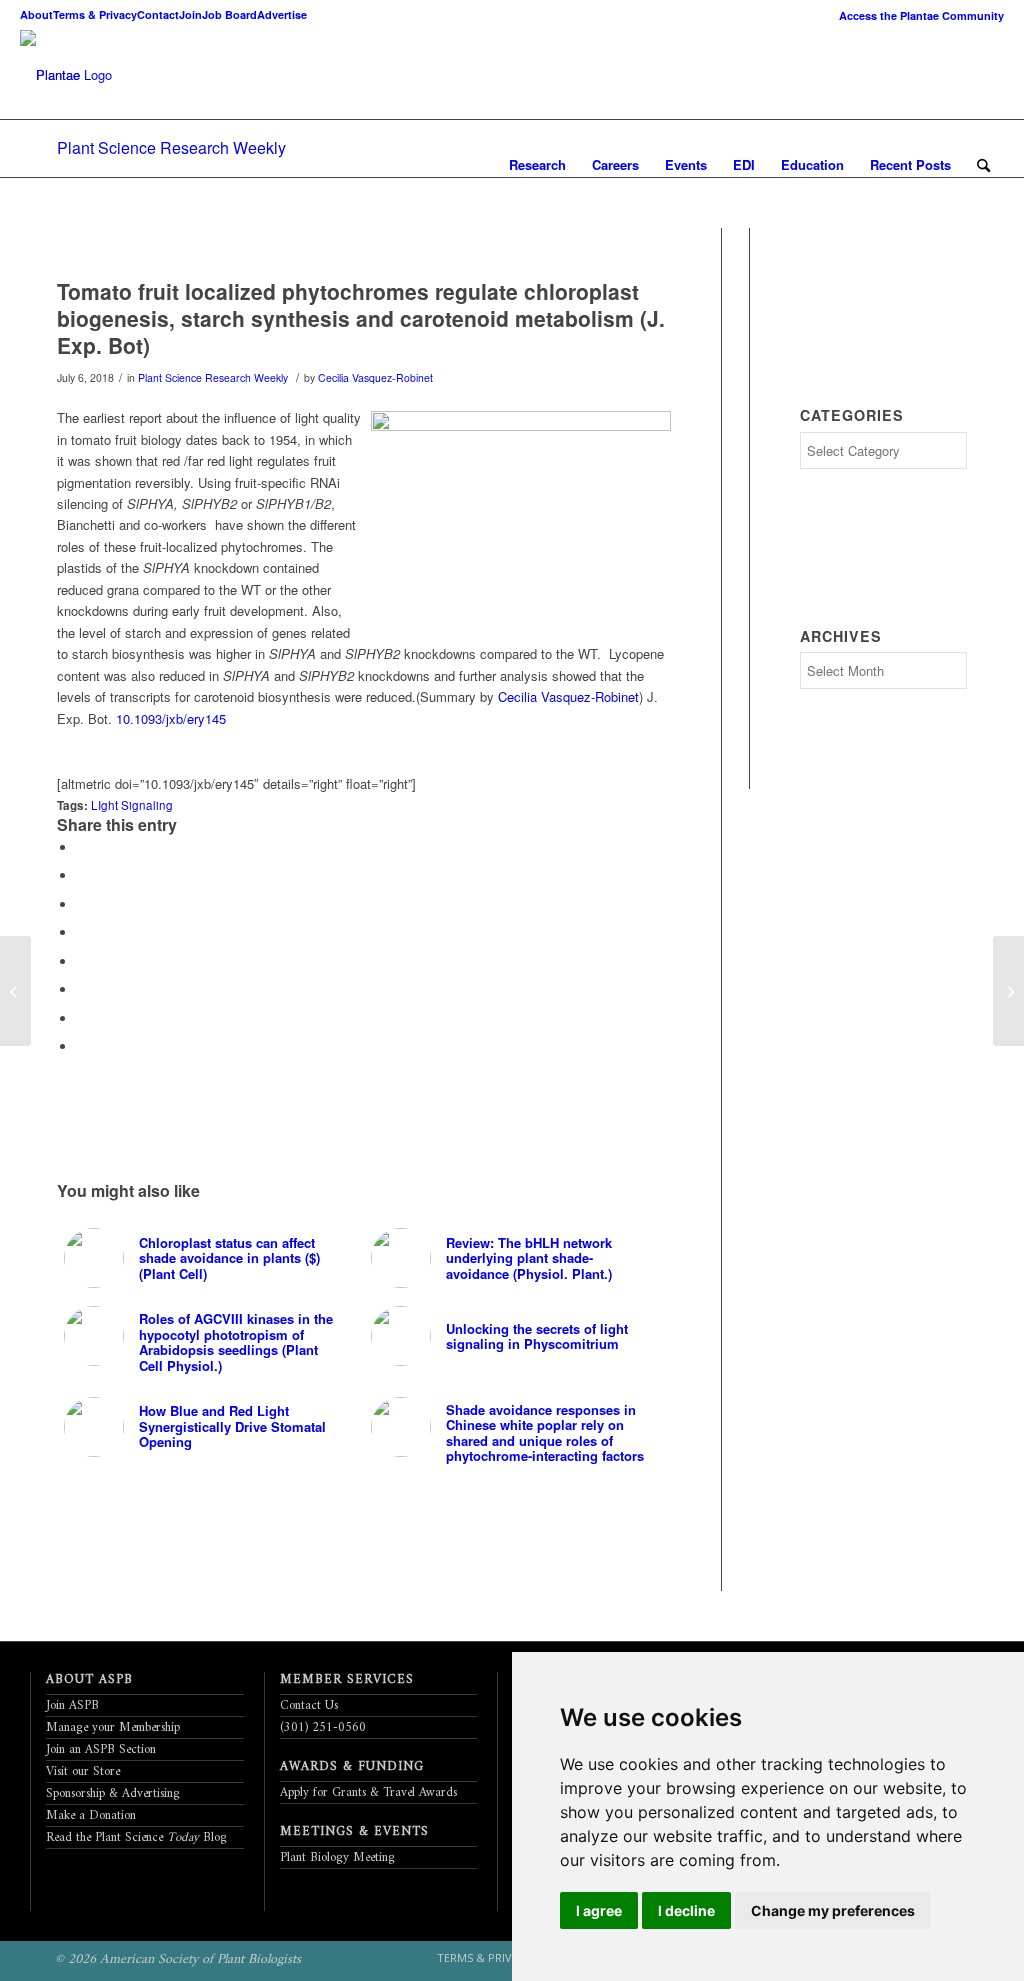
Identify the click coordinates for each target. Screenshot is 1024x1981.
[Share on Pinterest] (82, 904)
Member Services (347, 1679)
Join (190, 14)
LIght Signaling (132, 805)
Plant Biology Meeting (337, 1857)
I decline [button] (686, 1910)
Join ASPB (72, 1705)
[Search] (983, 165)
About (36, 14)
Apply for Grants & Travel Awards (368, 1792)
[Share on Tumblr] (82, 961)
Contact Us (309, 1705)
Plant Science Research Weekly (171, 147)
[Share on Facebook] (82, 847)
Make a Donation (91, 1815)
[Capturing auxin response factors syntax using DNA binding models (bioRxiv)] (1008, 991)
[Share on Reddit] (82, 1018)
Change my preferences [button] (833, 1910)
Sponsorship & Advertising (113, 1793)
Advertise (282, 14)
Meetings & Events (354, 1831)
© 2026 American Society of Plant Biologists (178, 1959)
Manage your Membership (113, 1727)
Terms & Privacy (95, 14)
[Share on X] (82, 875)
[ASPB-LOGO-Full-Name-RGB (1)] (50, 75)
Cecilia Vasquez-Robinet (375, 377)
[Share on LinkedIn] (82, 932)
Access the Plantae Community (921, 15)
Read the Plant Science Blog (136, 1837)
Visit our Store (83, 1771)
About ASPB (89, 1679)
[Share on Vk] (82, 989)
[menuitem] (916, 15)
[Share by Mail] (82, 1046)
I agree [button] (599, 1910)
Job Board (229, 14)
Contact (158, 14)
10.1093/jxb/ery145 (171, 718)
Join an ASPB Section (101, 1749)
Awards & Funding (352, 1766)
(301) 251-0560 (323, 1727)
